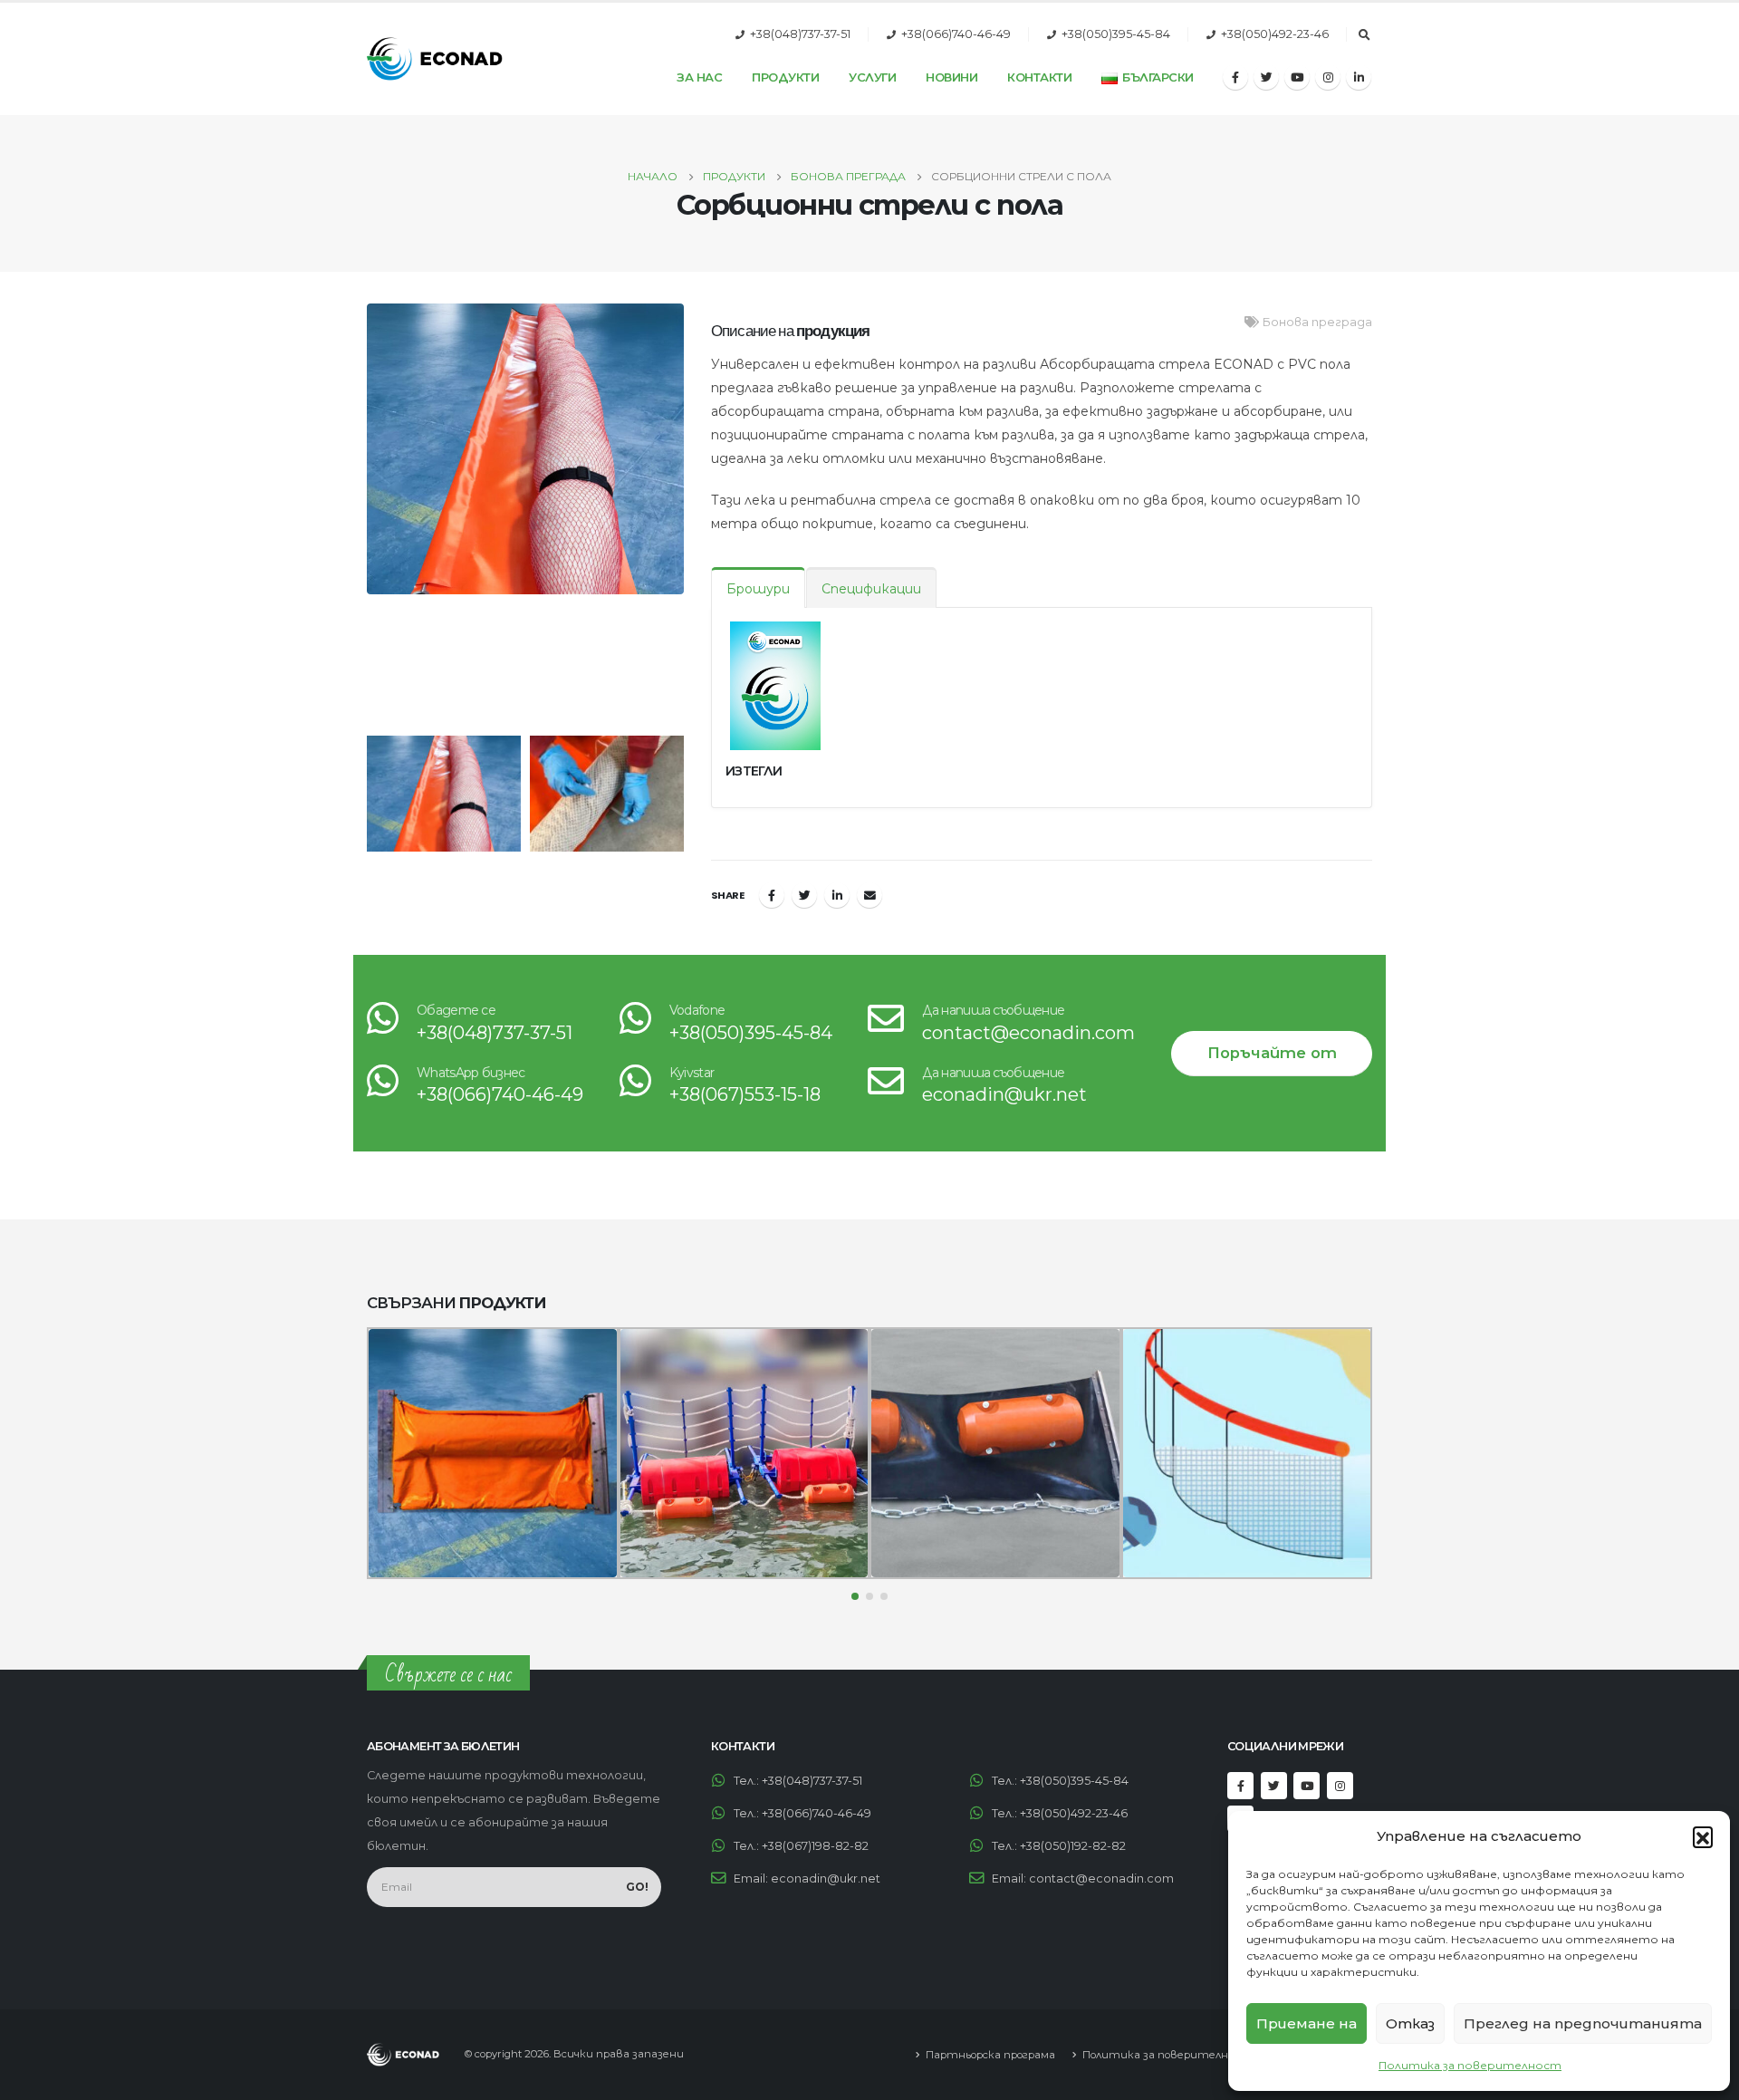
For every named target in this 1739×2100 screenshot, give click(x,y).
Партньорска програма (990, 2055)
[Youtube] (1297, 77)
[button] (1703, 1836)
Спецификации (871, 589)
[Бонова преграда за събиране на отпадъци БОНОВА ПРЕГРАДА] (995, 1453)
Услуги (872, 77)
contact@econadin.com (1028, 1033)
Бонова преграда (1317, 322)
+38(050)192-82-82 (1073, 1846)
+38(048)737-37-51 (800, 34)
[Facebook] (1235, 77)
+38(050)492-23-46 (1275, 34)
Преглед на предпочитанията (1583, 2023)
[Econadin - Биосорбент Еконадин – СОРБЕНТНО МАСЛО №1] (435, 59)
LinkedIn (837, 895)
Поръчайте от (1272, 1053)
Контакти (1039, 77)
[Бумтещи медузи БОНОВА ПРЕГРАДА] (1247, 1453)
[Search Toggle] (1364, 35)
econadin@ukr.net (1004, 1094)
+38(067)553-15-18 (745, 1094)
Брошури (758, 589)
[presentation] (362, 515)
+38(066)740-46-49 (956, 34)
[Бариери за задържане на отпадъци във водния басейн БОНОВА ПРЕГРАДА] (745, 1453)
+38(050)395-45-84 (1116, 34)
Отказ (1410, 2023)
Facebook (772, 895)
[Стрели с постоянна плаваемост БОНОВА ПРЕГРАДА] (493, 1453)
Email (869, 895)
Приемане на (1307, 2023)
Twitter (804, 895)
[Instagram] (1328, 77)
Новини (951, 77)
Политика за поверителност (1470, 2065)
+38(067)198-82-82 (815, 1846)
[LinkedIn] (1359, 77)
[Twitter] (1266, 77)
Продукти (785, 77)
